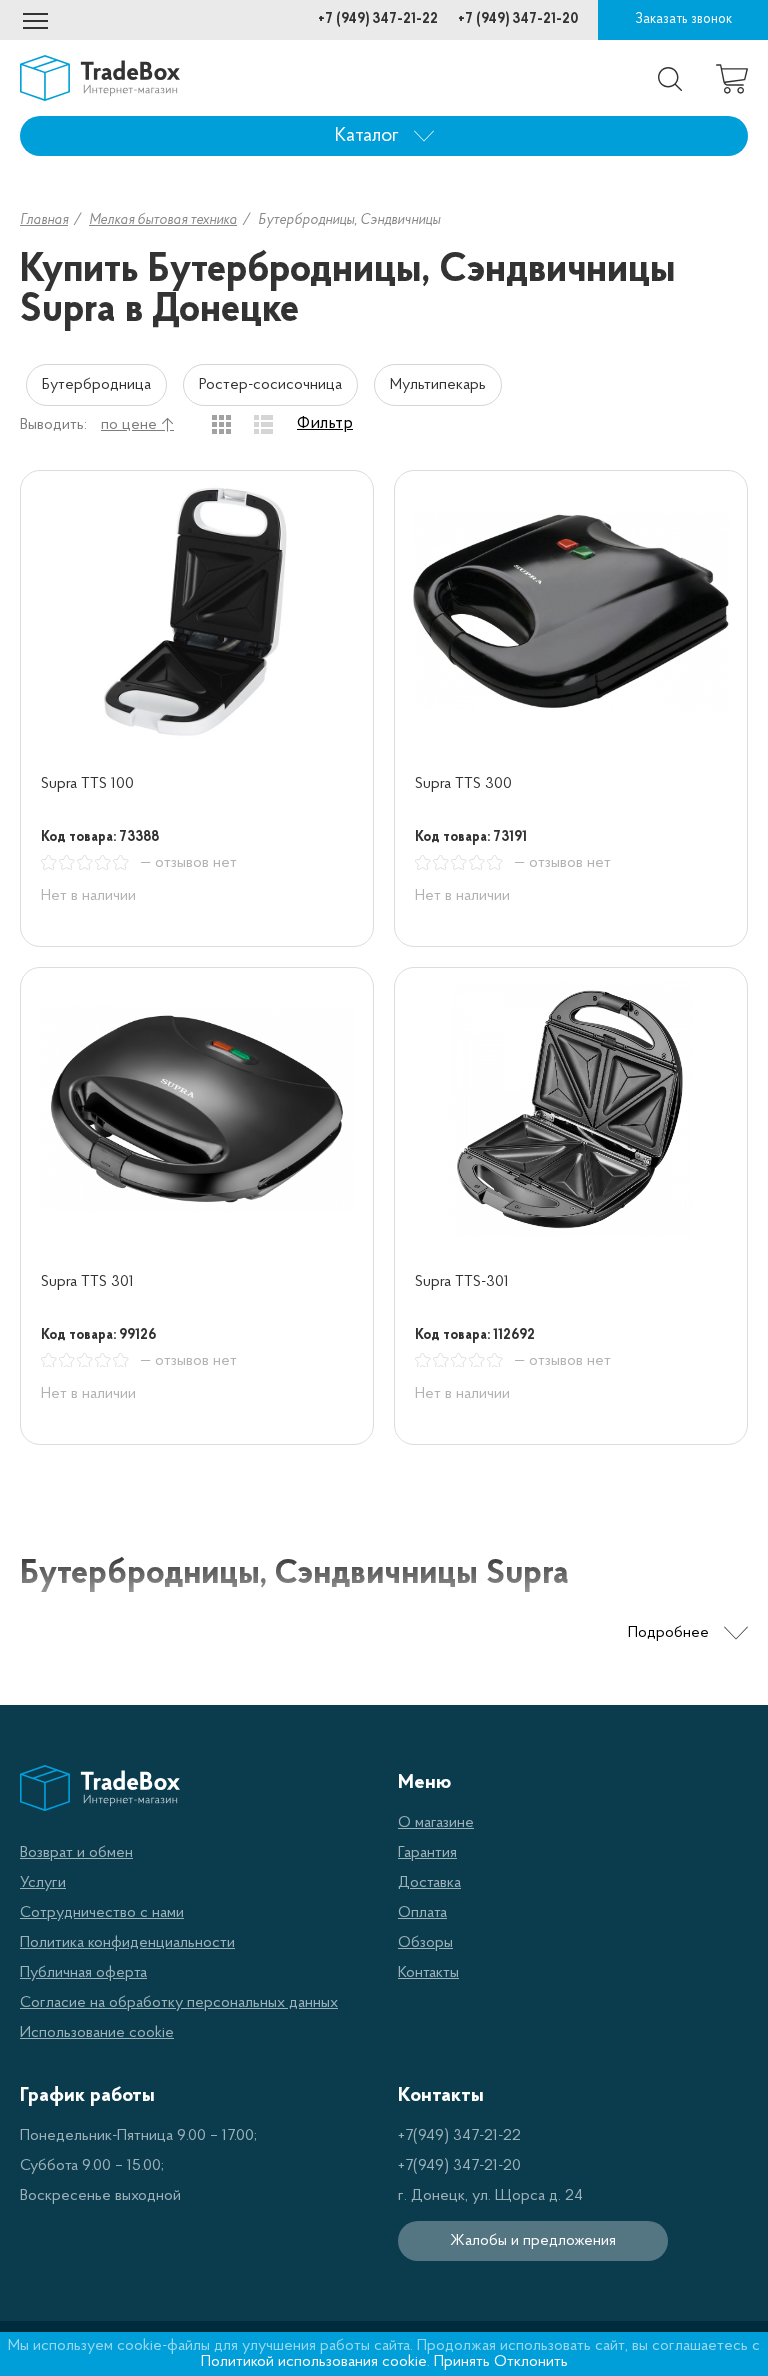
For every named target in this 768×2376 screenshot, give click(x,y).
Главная (44, 220)
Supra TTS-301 (462, 1282)
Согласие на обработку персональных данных (179, 2003)
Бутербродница (96, 385)
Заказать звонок (683, 19)
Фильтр (325, 424)
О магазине (436, 1823)
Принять (462, 2362)
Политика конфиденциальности (127, 1943)
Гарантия (427, 1853)
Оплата (422, 1913)
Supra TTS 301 (87, 1282)
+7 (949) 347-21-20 (518, 19)
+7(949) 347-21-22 (459, 2136)
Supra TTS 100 (87, 784)
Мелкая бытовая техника (163, 220)
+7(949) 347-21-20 (459, 2166)
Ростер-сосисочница (270, 385)
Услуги (43, 1883)
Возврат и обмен (76, 1853)
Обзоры (425, 1943)
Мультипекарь (438, 385)
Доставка (429, 1883)
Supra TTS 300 (463, 784)
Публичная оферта (83, 1973)
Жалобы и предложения (533, 2241)
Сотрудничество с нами (102, 1913)
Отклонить (531, 2362)
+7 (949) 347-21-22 (378, 19)
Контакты (428, 1973)
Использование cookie (97, 2033)
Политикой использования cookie (314, 2362)
